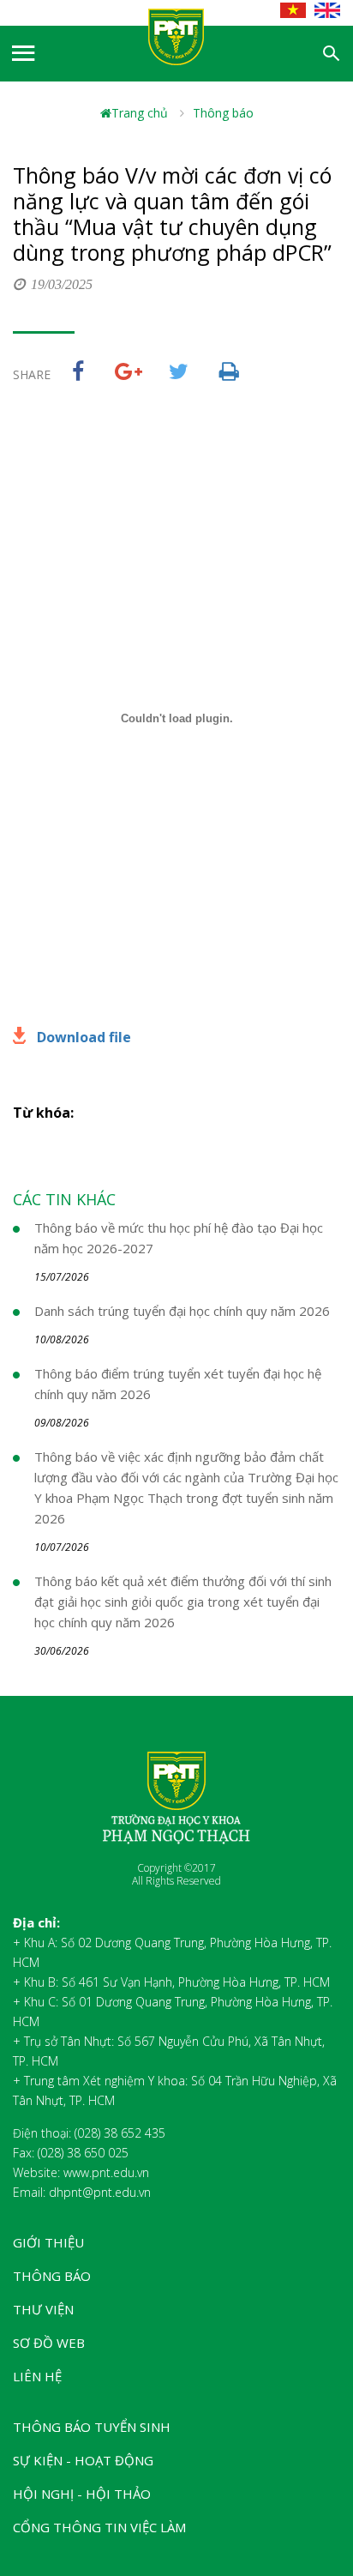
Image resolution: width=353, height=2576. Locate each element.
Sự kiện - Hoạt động (83, 2460)
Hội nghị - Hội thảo (82, 2494)
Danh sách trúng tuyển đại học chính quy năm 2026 (182, 1311)
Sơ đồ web (49, 2343)
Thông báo (223, 113)
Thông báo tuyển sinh (92, 2427)
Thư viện (43, 2309)
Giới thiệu (48, 2242)
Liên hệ (37, 2376)
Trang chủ (140, 113)
